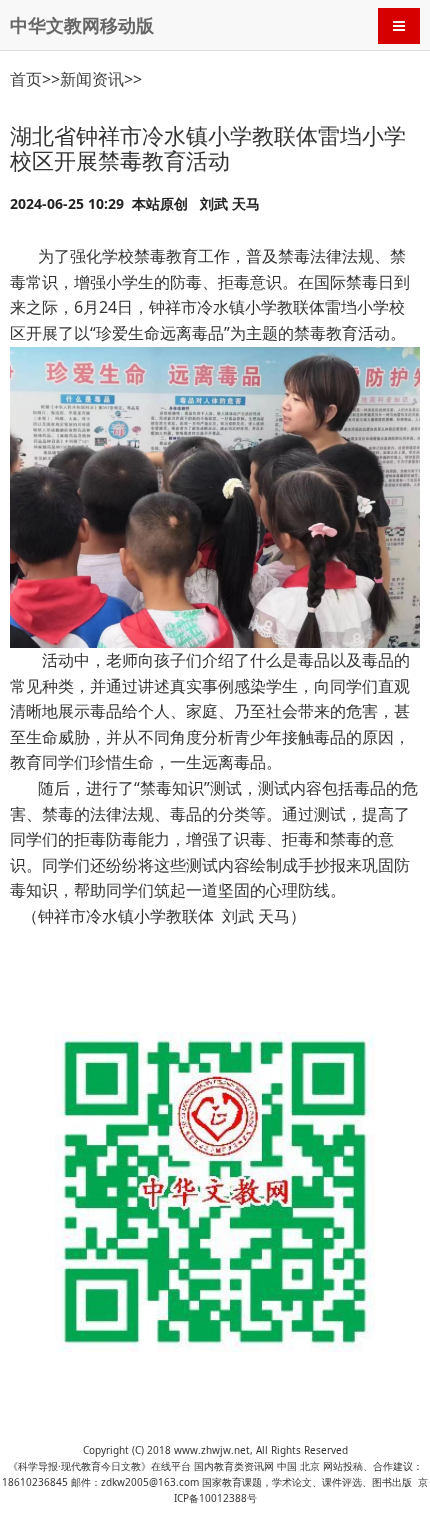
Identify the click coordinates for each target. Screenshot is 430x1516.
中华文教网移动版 (82, 25)
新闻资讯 (92, 79)
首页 (26, 79)
